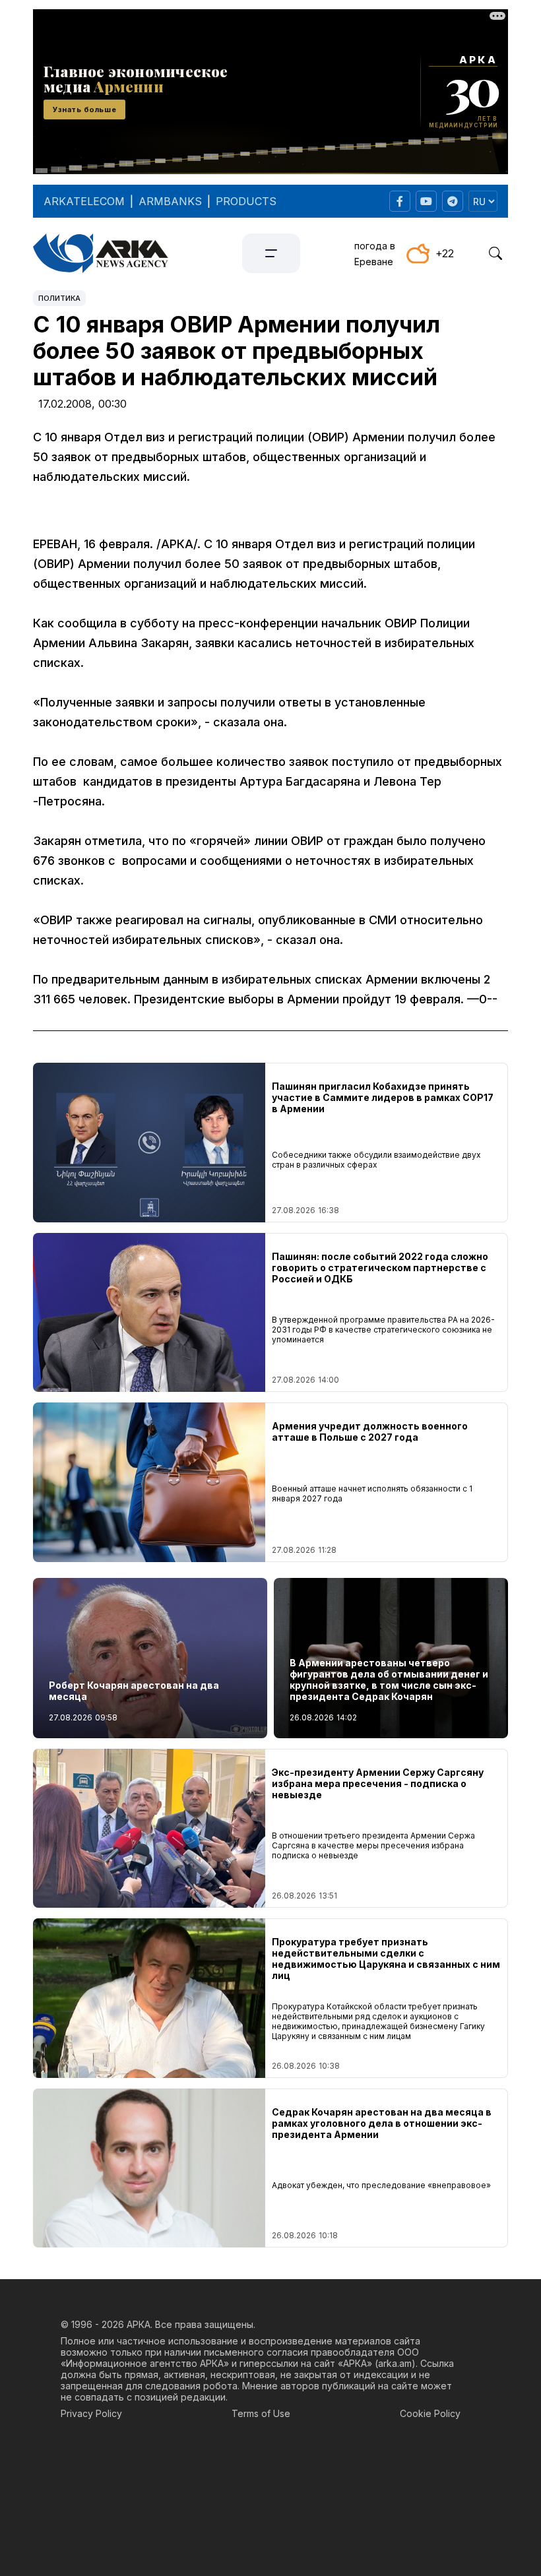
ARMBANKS (170, 201)
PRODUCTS (246, 201)
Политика (59, 298)
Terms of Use (261, 2413)
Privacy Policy (91, 2413)
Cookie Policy (430, 2413)
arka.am (395, 2363)
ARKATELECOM (84, 201)
